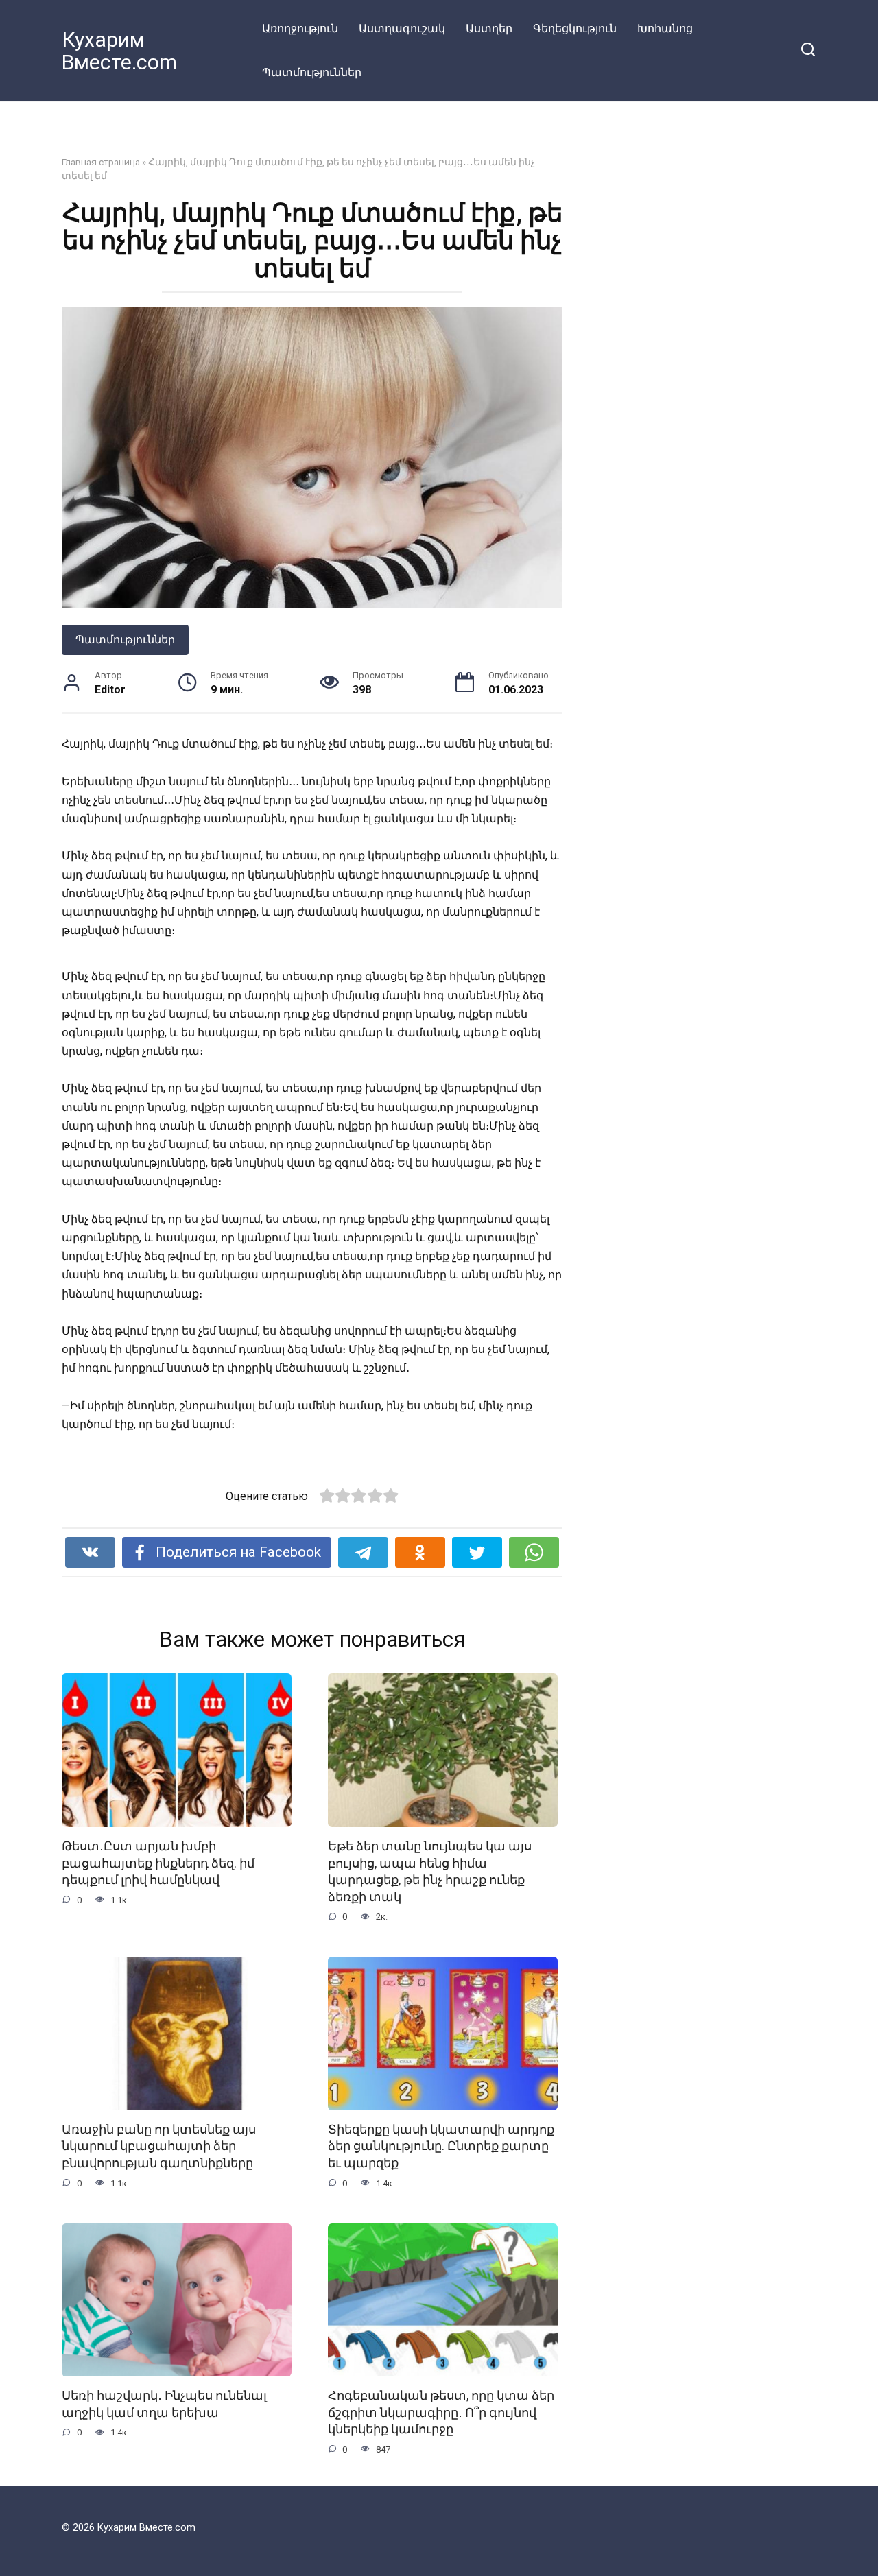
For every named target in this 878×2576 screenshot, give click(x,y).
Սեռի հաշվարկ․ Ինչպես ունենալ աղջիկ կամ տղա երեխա (164, 2404)
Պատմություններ (312, 72)
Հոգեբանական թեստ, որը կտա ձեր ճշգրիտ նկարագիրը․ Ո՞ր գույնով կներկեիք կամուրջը (441, 2412)
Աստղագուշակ (402, 28)
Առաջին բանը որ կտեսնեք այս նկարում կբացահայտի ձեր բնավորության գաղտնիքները (159, 2146)
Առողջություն (300, 28)
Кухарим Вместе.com (119, 51)
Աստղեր (489, 28)
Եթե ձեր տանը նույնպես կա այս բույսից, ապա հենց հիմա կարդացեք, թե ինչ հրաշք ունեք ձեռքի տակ (430, 1872)
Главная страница (101, 162)
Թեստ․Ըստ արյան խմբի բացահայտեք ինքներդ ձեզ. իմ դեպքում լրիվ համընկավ (158, 1863)
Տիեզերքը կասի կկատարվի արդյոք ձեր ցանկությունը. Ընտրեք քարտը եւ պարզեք (441, 2146)
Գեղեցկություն (575, 28)
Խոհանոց (665, 28)
